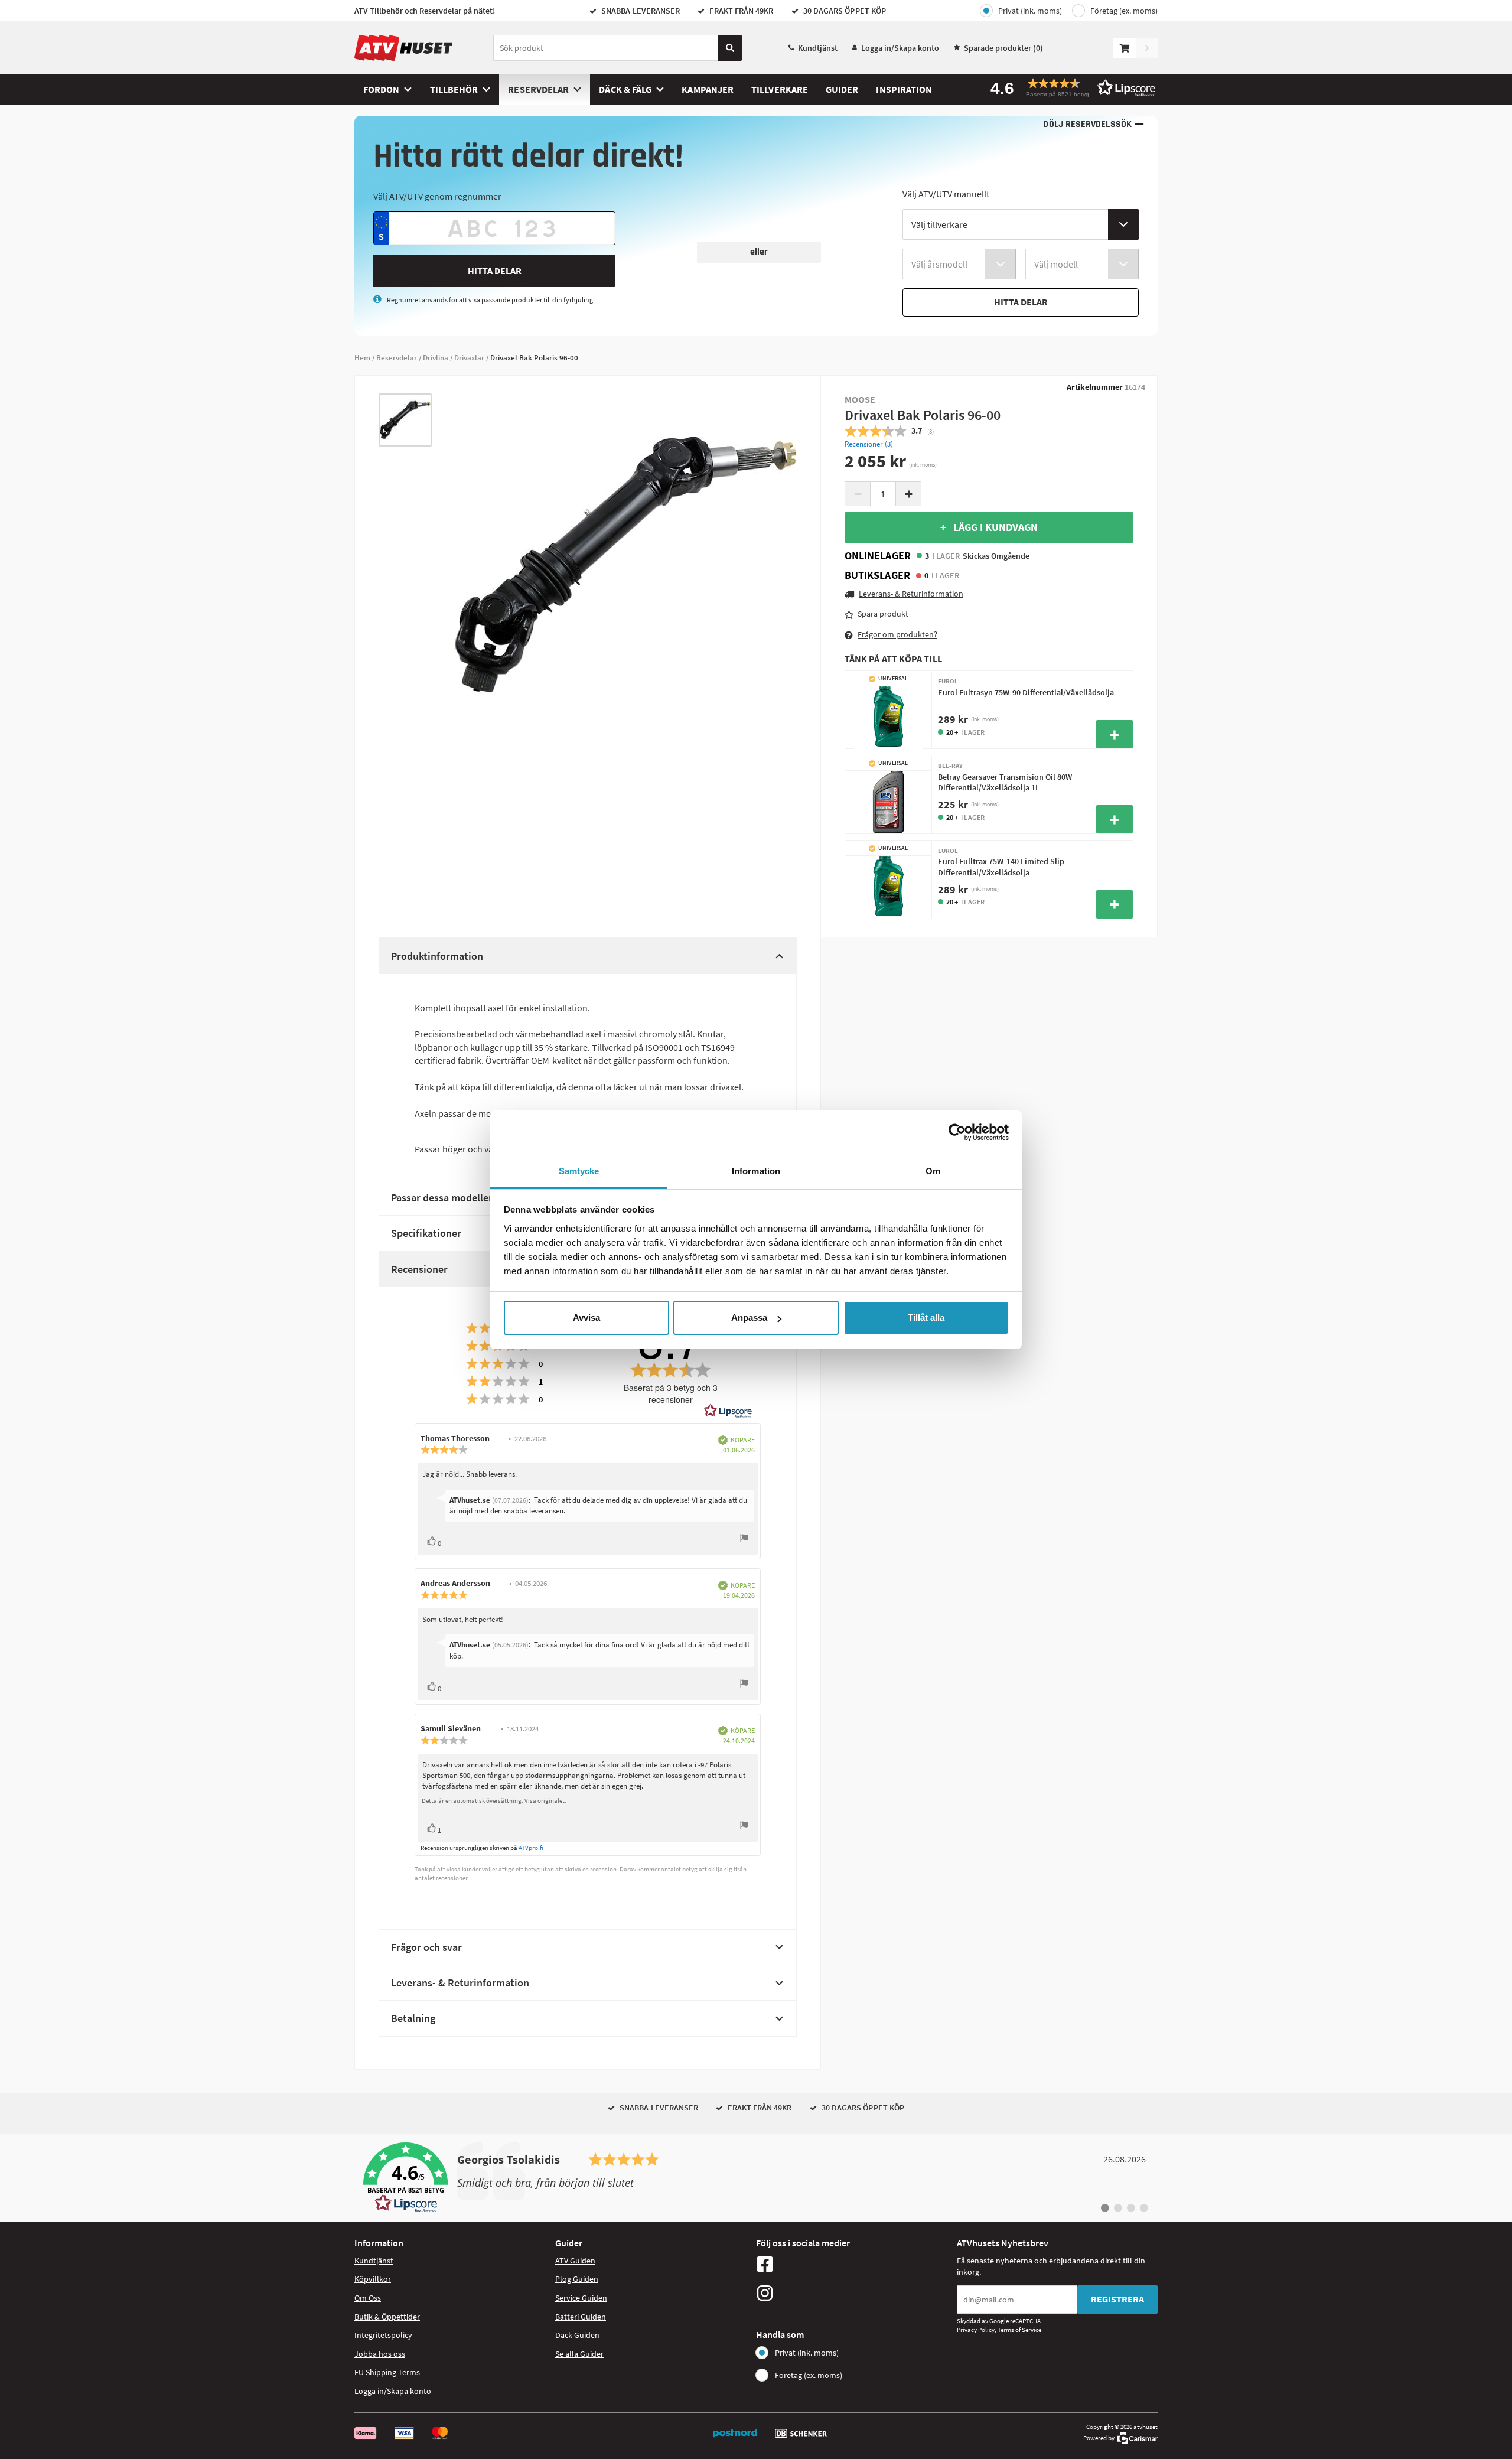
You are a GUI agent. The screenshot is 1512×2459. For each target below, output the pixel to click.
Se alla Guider (579, 2354)
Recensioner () (869, 444)
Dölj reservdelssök (1087, 124)
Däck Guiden (577, 2335)
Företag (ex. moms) (1124, 11)
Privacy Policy (976, 2330)
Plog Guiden (577, 2279)
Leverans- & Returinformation (460, 1983)
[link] (756, 2178)
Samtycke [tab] (579, 1171)
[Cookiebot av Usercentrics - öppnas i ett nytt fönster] (957, 1132)
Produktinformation (437, 956)
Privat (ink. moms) (1030, 11)
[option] (405, 420)
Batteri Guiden (581, 2317)
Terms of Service (1019, 2330)
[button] (1069, 88)
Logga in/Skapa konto (900, 48)
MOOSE (860, 399)
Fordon (381, 89)
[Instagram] (853, 2293)
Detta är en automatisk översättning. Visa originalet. (494, 1800)
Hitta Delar (495, 271)
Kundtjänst (818, 48)
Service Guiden (581, 2298)
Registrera (1117, 2299)
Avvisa (586, 1318)
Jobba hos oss (380, 2354)
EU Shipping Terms (387, 2372)
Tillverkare (780, 89)
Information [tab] (756, 1171)
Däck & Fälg (625, 89)
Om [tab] (933, 1171)
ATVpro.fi (531, 1848)
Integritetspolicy (383, 2335)
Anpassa (749, 1318)
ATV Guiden (575, 2261)
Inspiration (904, 89)
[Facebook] (853, 2264)
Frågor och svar (426, 1947)
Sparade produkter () (1003, 48)
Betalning (413, 2018)
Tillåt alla (926, 1318)
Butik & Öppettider (387, 2317)
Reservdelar (538, 89)
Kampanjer (708, 89)
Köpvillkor (373, 2279)
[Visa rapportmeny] (744, 1540)
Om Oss (368, 2298)
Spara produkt (883, 614)
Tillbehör (454, 89)
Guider (842, 89)
